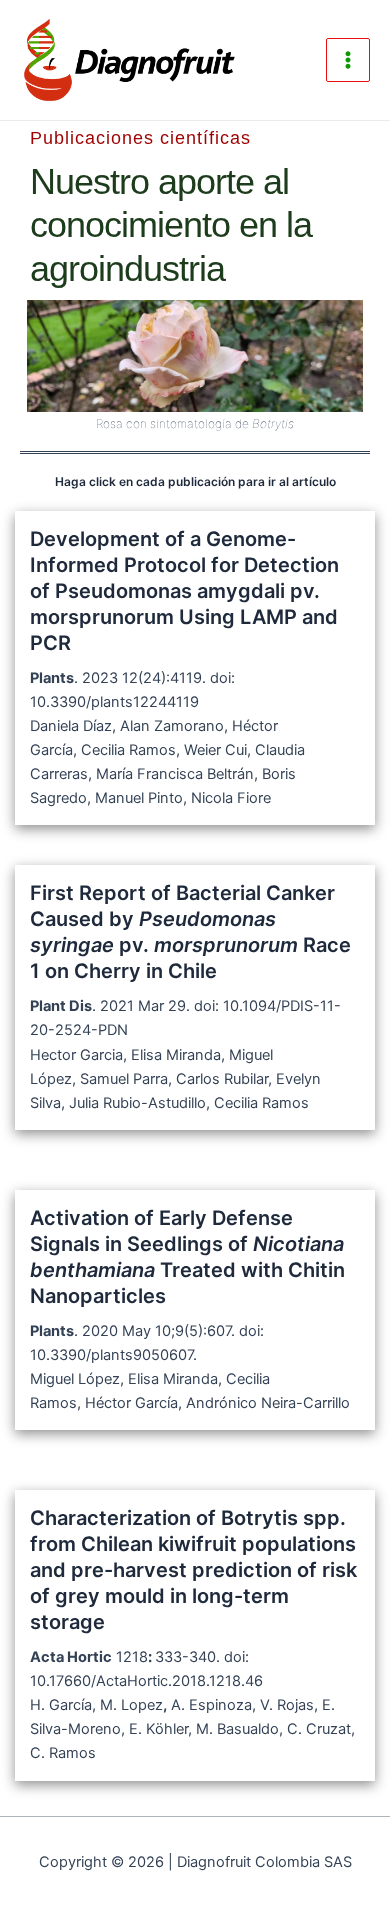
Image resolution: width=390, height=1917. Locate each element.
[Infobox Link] (195, 668)
